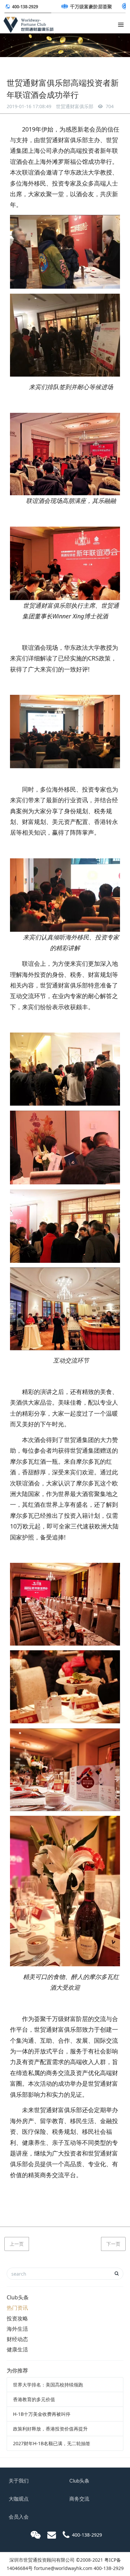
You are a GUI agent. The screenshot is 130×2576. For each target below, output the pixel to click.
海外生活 (17, 2329)
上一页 (17, 2244)
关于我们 (19, 2481)
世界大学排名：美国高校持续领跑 (48, 2385)
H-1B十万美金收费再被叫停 (42, 2414)
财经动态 (17, 2339)
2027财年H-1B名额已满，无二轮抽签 (52, 2443)
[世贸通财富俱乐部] (28, 23)
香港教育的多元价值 (34, 2399)
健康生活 (17, 2349)
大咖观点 (19, 2499)
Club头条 (18, 2297)
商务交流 (79, 2499)
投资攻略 (17, 2318)
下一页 (113, 2244)
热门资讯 (17, 2308)
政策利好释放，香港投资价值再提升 (50, 2429)
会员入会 (19, 2517)
